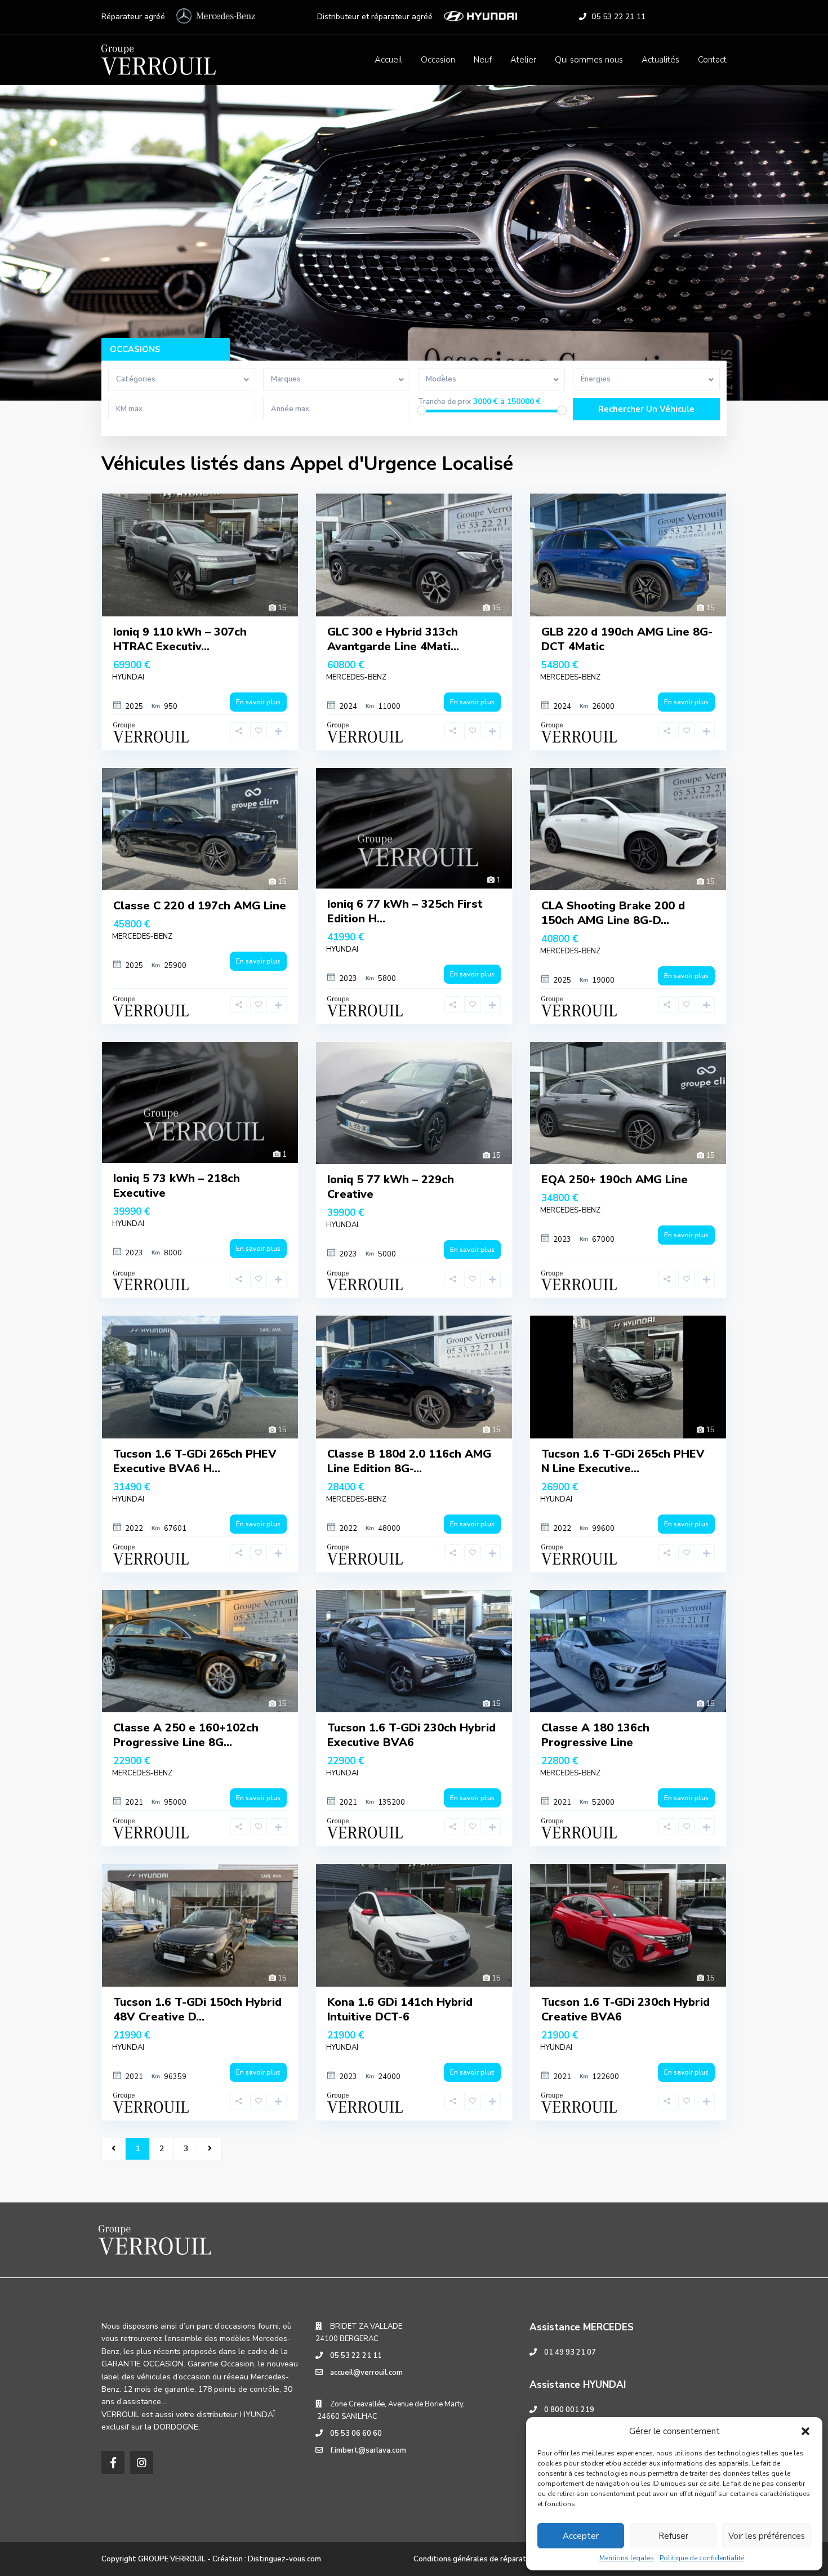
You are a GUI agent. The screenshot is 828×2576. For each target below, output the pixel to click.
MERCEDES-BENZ (356, 677)
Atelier (523, 60)
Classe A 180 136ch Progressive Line (595, 1735)
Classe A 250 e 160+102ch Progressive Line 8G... (186, 1735)
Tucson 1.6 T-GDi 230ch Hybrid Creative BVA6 (626, 2009)
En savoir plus (258, 702)
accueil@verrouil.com (366, 2373)
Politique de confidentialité (702, 2558)
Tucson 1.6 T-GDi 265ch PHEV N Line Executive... (623, 1461)
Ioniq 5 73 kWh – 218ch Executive (177, 1186)
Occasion (438, 60)
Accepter (581, 2536)
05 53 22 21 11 (618, 17)
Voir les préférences (767, 2536)
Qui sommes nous (589, 60)
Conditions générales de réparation (475, 2559)
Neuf (483, 60)
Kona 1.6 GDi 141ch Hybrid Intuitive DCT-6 (400, 2009)
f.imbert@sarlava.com (368, 2450)
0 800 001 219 (569, 2410)
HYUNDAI (128, 677)
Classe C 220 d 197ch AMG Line (200, 906)
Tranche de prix (444, 402)
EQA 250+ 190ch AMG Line (615, 1180)
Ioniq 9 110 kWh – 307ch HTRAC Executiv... (180, 639)
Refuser (673, 2536)
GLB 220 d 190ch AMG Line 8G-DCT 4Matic (627, 639)
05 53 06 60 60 (356, 2433)
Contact (712, 60)
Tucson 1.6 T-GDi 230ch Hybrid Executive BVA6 (411, 1735)
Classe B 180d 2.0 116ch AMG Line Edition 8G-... (409, 1461)
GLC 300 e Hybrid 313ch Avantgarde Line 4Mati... (393, 639)
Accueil (388, 60)
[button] (805, 2431)
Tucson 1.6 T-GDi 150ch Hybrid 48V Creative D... (197, 2009)
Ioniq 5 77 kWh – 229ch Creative (391, 1187)
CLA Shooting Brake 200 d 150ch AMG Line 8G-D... (613, 913)
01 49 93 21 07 (570, 2352)
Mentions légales (627, 2558)
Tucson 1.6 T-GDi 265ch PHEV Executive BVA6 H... (195, 1461)
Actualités (660, 60)
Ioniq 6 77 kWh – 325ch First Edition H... (405, 911)
